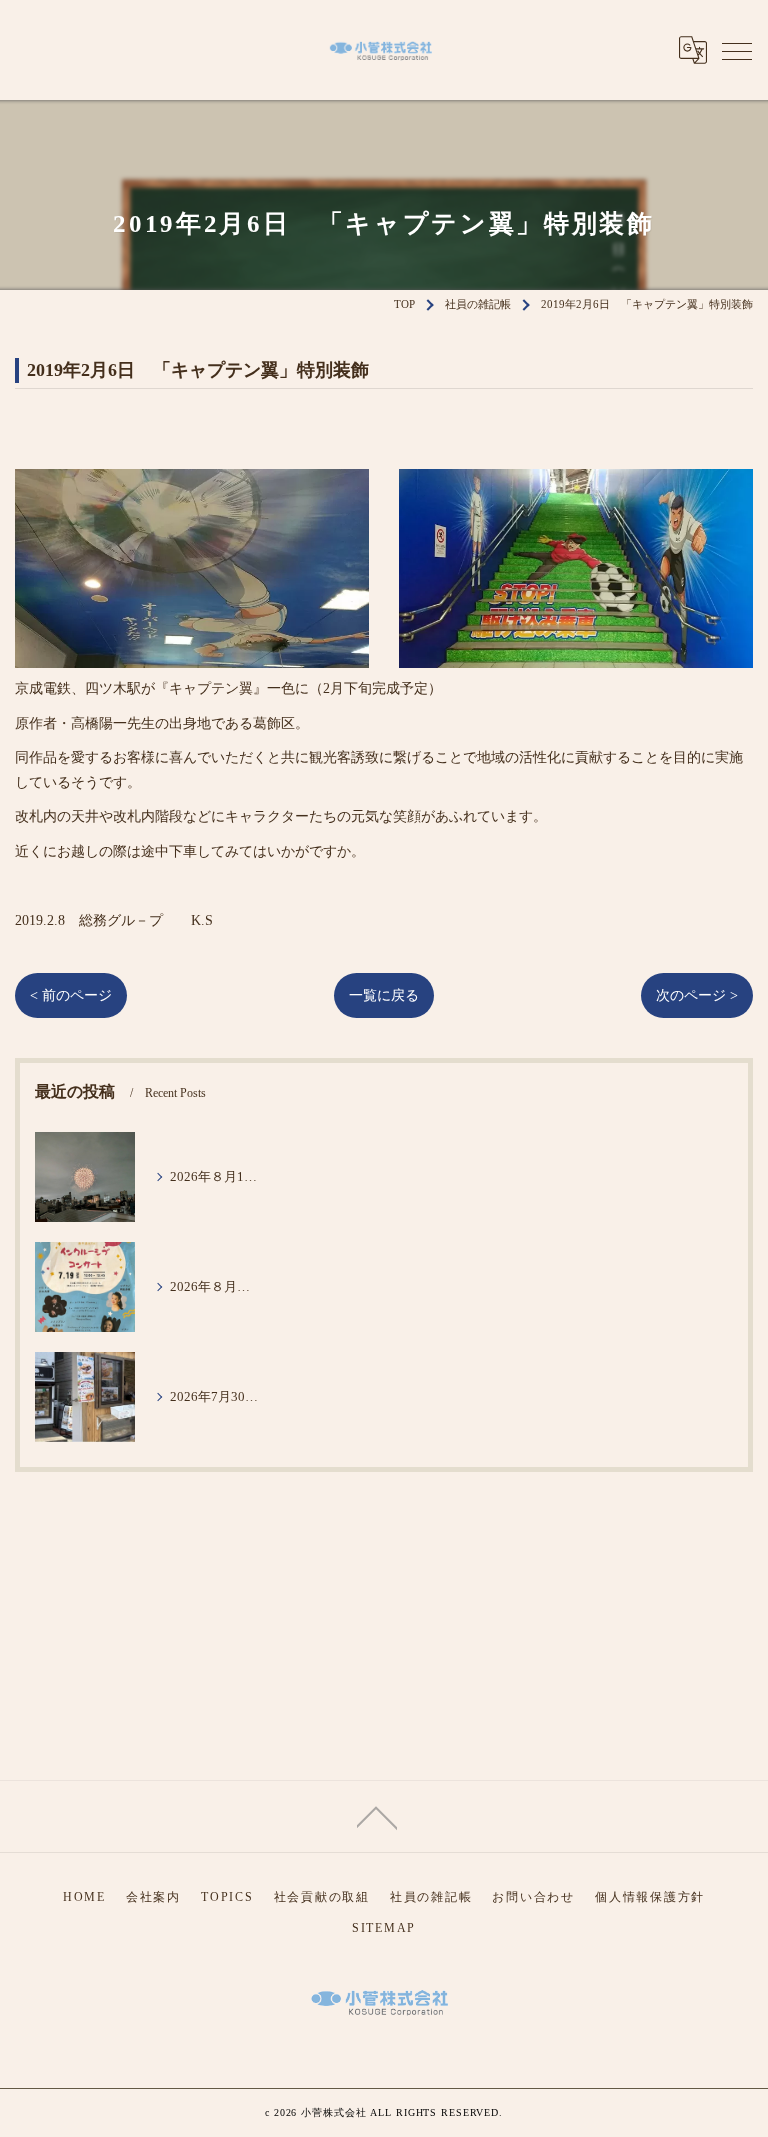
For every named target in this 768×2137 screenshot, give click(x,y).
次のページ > (697, 995)
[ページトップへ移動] (377, 1816)
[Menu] (737, 50)
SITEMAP (384, 1928)
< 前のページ (71, 995)
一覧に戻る (384, 995)
